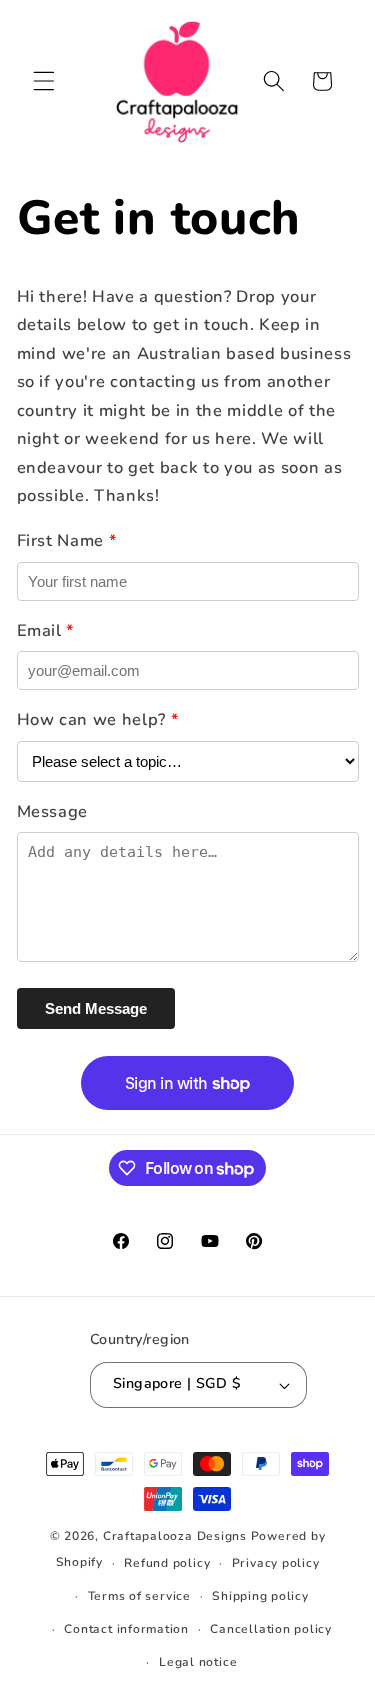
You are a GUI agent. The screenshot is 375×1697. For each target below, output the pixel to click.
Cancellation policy (271, 1629)
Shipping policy (260, 1596)
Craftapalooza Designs (175, 1536)
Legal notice (198, 1662)
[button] (44, 81)
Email (46, 630)
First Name (67, 540)
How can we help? (98, 719)
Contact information (126, 1629)
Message (53, 811)
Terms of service (139, 1596)
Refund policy (167, 1563)
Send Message (96, 1008)
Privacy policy (276, 1563)
